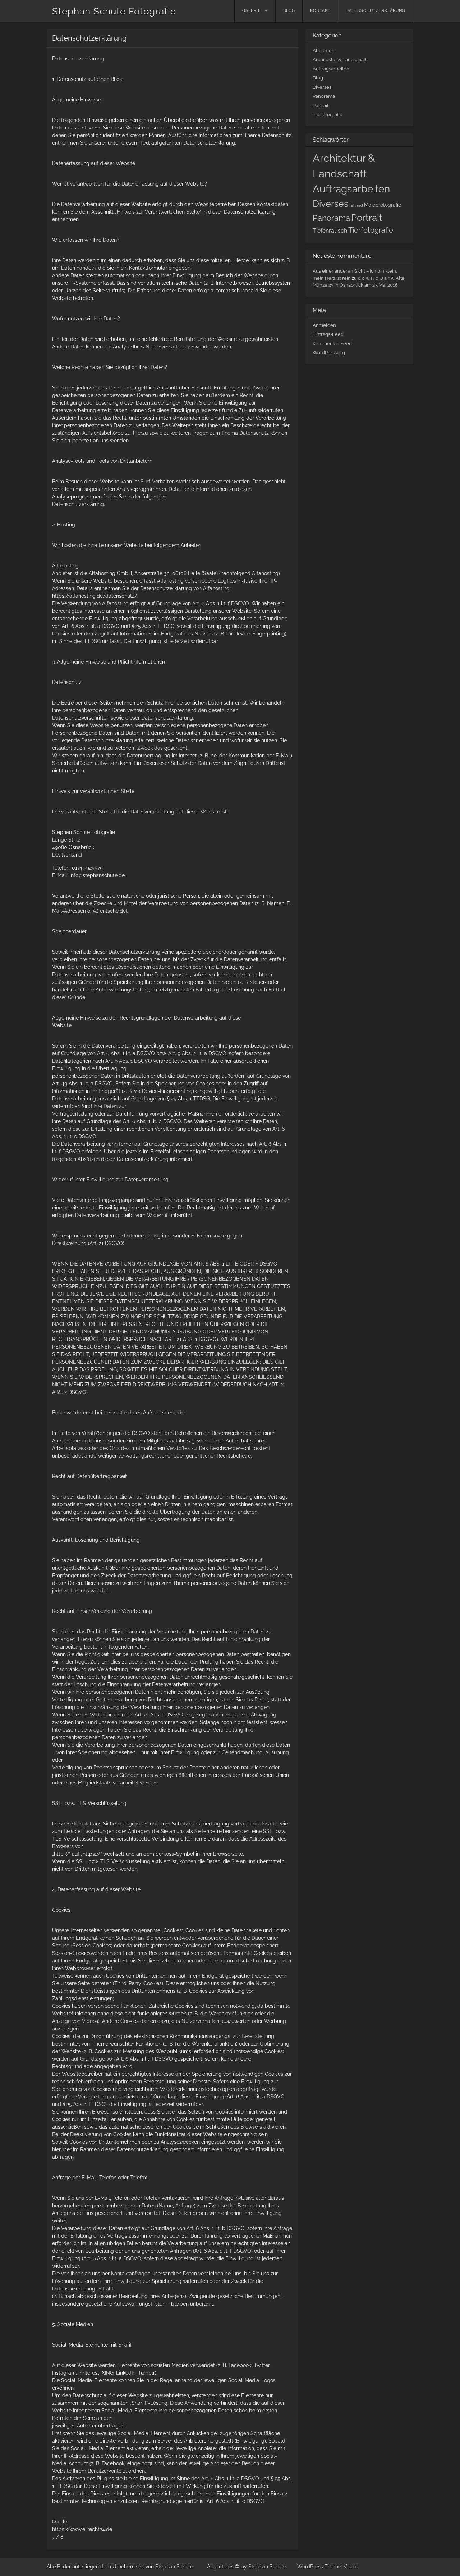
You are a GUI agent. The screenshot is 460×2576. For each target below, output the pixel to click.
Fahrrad (356, 205)
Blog (289, 11)
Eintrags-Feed (328, 334)
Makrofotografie (383, 205)
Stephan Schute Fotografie (114, 11)
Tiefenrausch (330, 231)
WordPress (310, 2567)
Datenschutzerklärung (376, 11)
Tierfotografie (328, 115)
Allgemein (324, 51)
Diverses (322, 87)
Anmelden (324, 325)
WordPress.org (329, 353)
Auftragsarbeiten (331, 69)
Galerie (252, 11)
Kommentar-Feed (332, 344)
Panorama (324, 96)
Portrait (321, 106)
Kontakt (320, 11)
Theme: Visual (341, 2567)
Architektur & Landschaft (340, 60)
